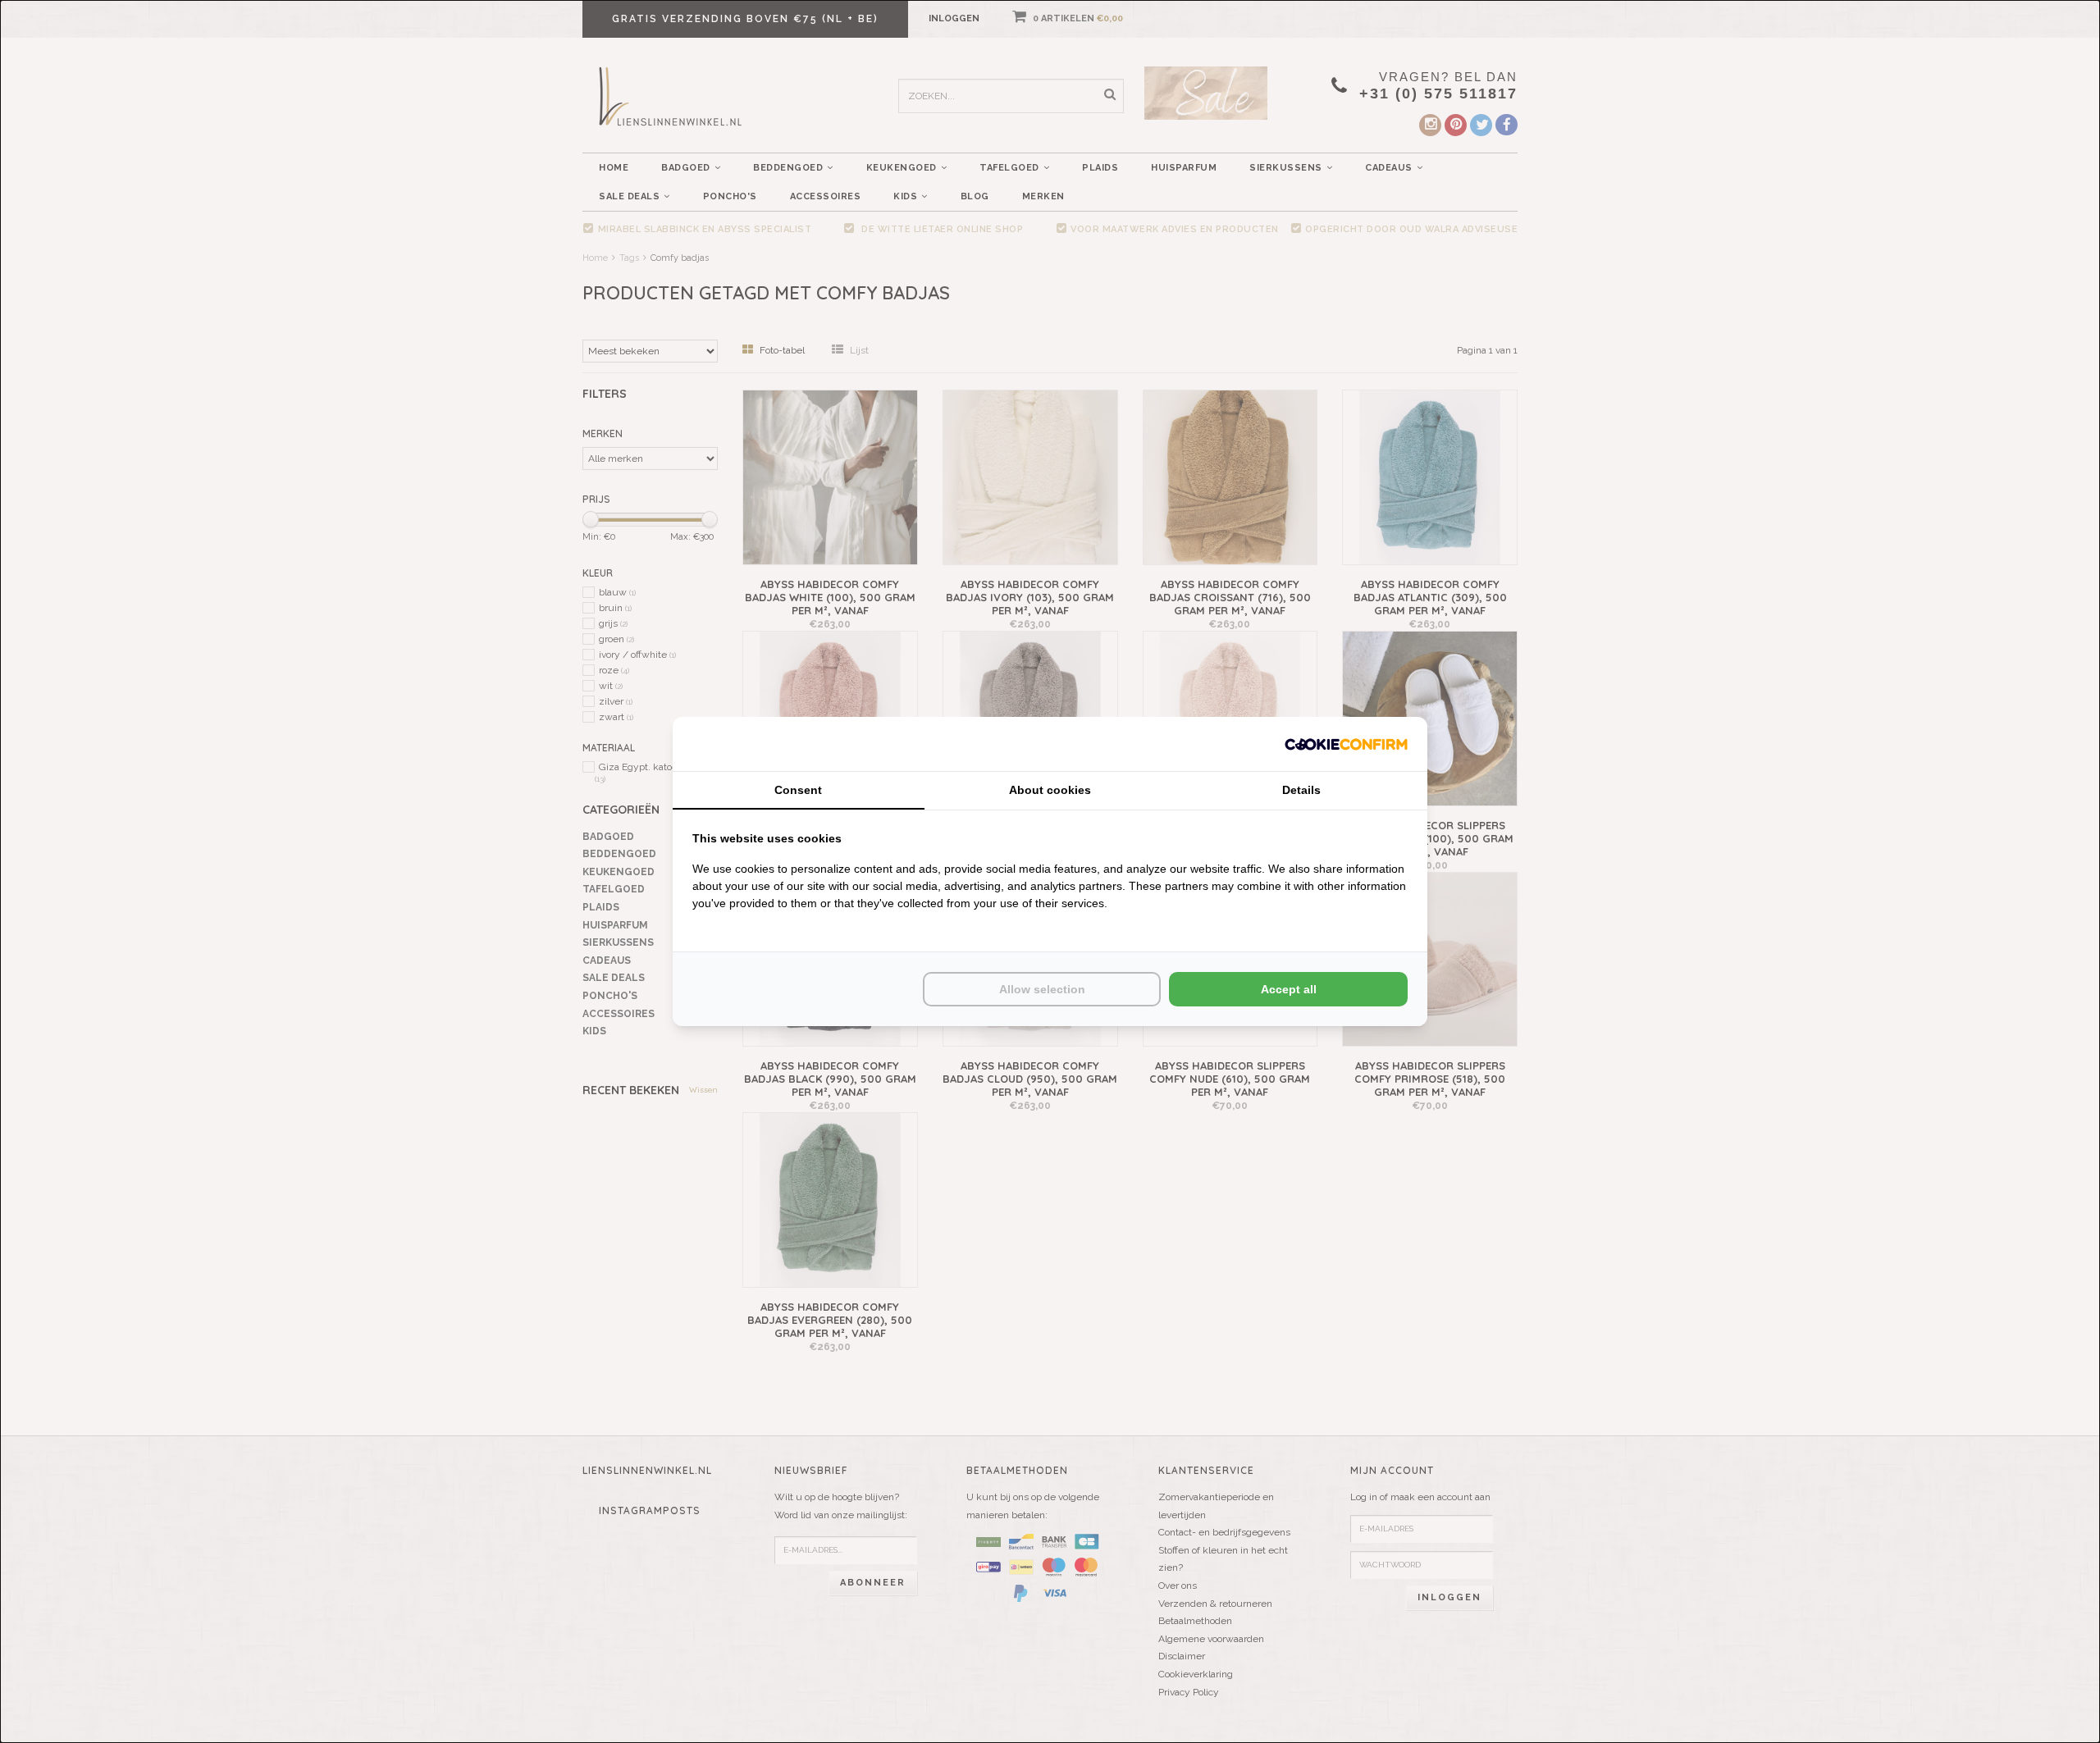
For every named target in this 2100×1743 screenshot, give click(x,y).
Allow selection (1042, 989)
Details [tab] (1301, 790)
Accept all (1289, 989)
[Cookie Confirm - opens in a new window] (1346, 744)
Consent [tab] (798, 790)
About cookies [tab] (1050, 790)
